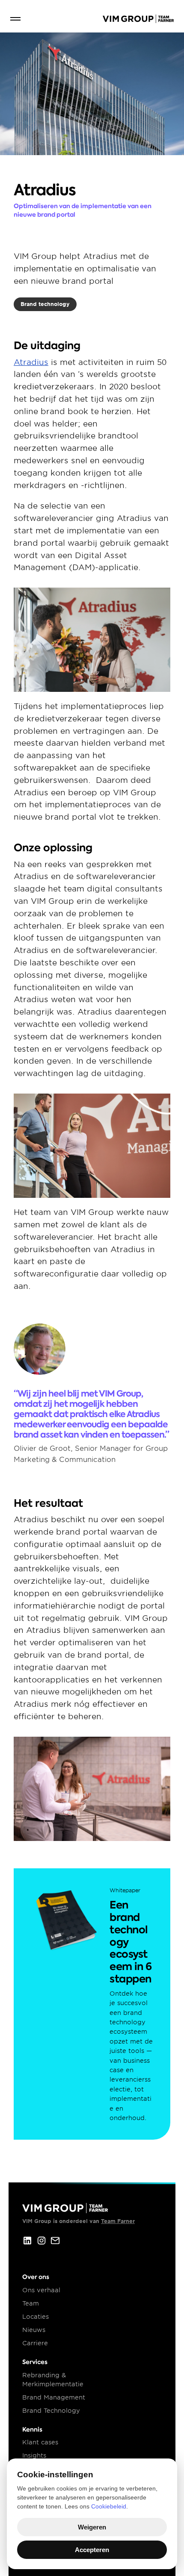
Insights (34, 2455)
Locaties (36, 2317)
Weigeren (92, 2527)
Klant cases (40, 2442)
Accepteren (92, 2550)
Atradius (31, 362)
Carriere (35, 2343)
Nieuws (34, 2330)
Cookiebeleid (109, 2506)
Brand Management (54, 2397)
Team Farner (118, 2221)
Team (31, 2303)
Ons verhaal (41, 2290)
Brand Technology (51, 2411)
